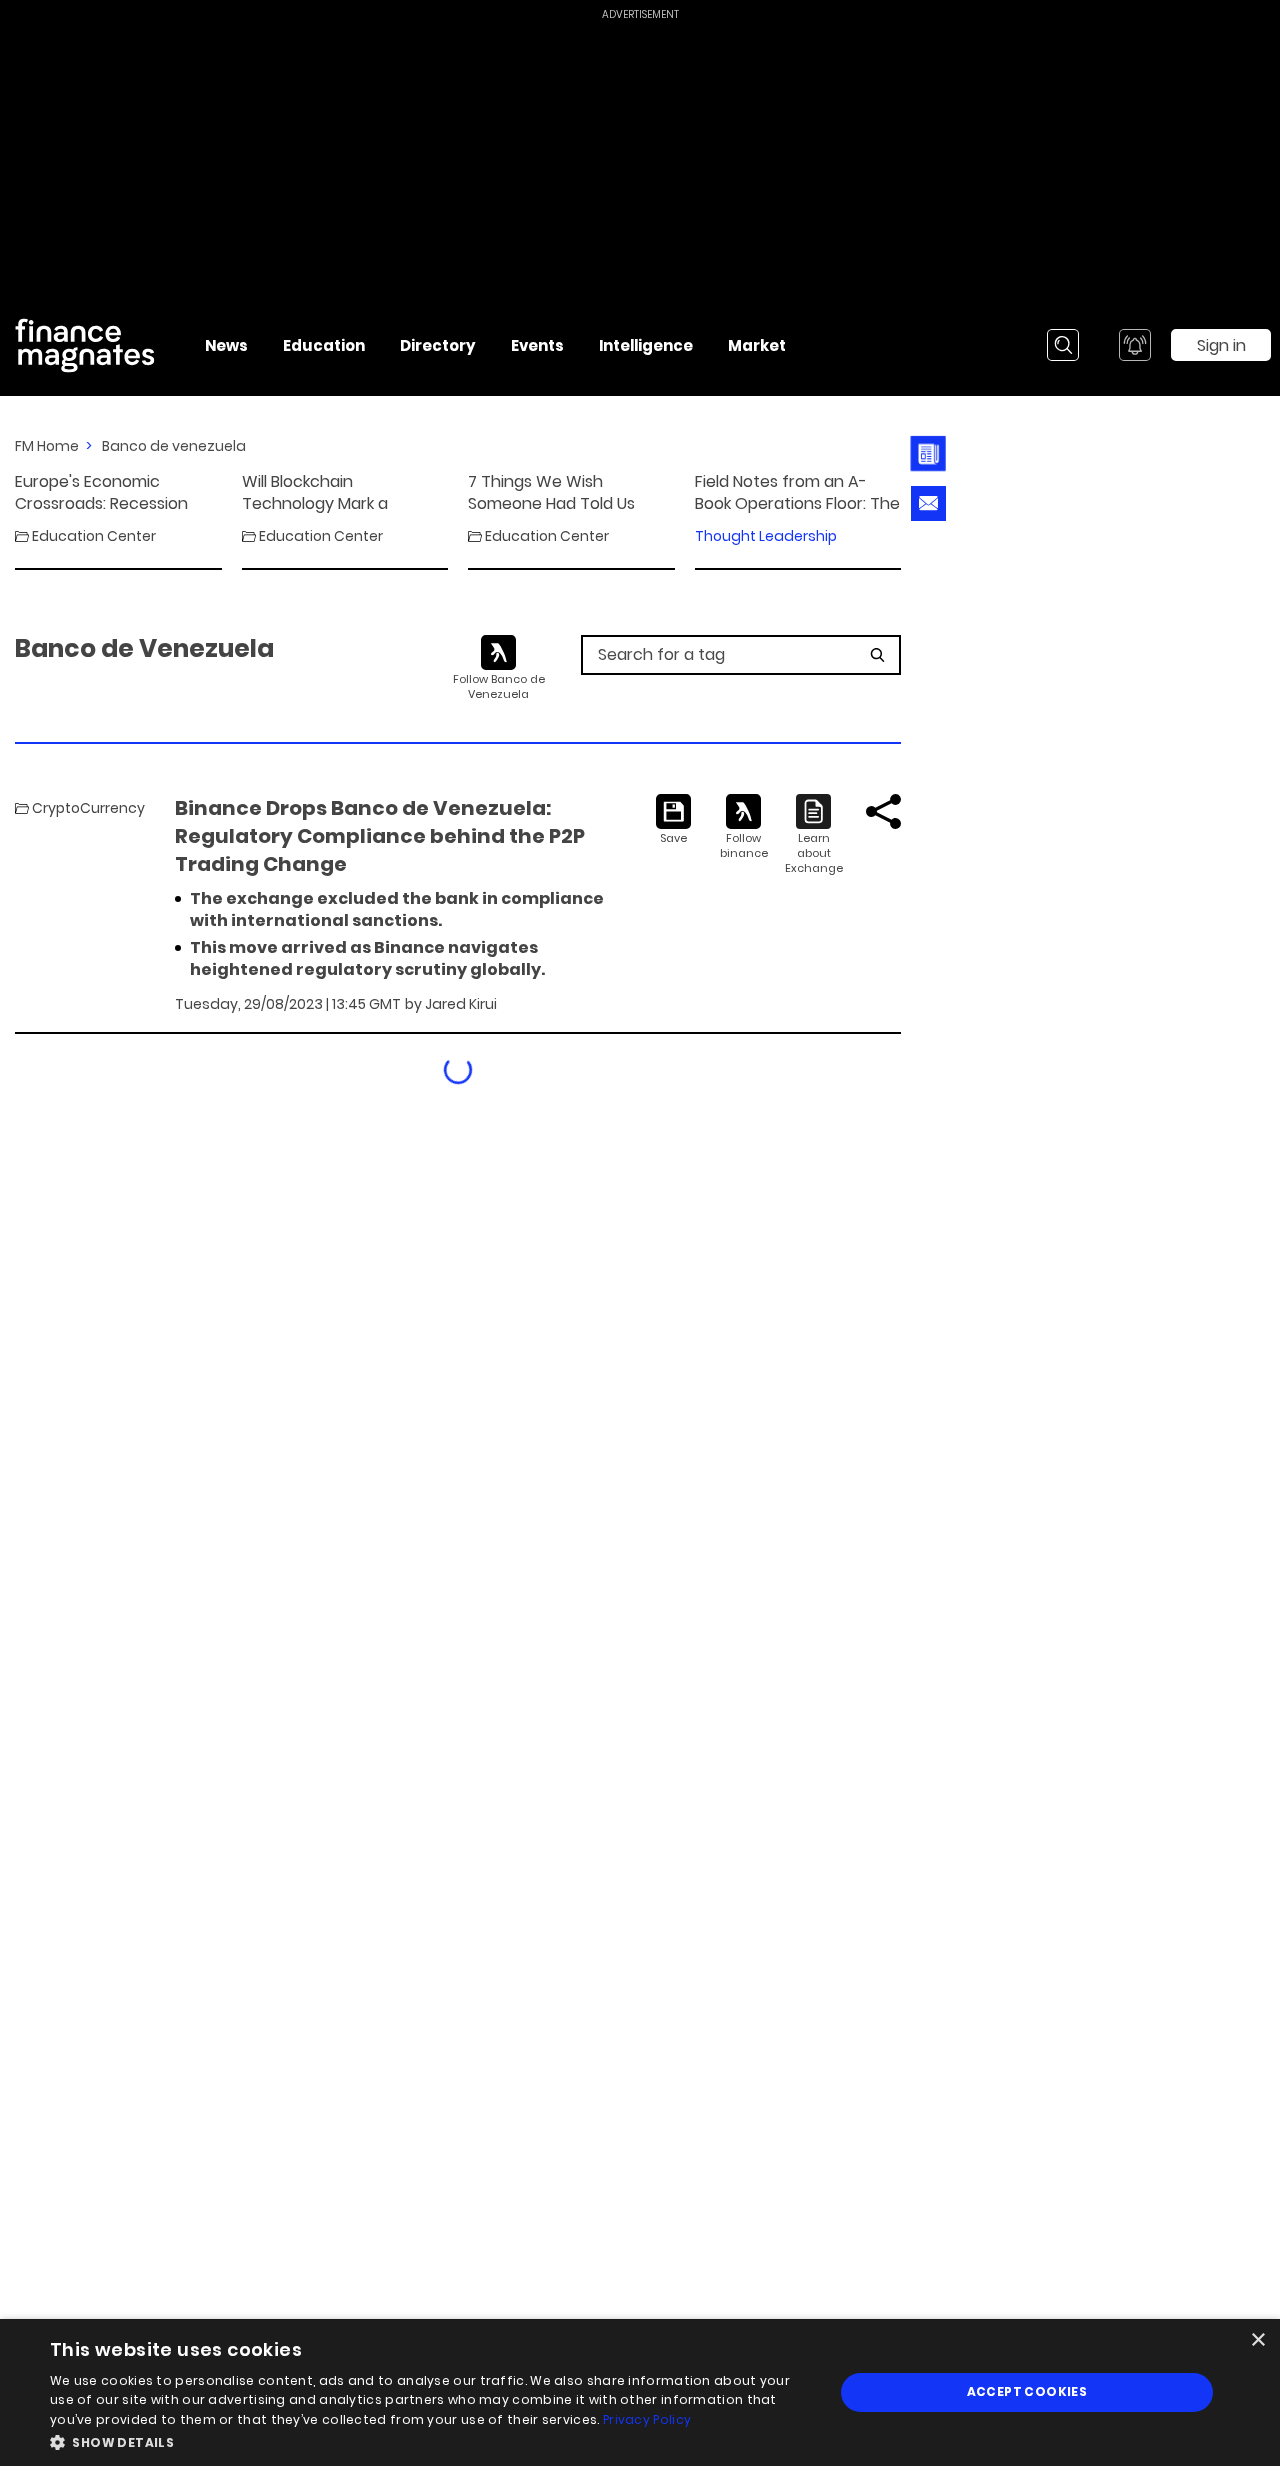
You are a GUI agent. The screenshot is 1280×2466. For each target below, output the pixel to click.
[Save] (673, 820)
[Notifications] (1135, 345)
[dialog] (640, 2392)
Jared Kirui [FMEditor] (461, 1004)
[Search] (1063, 345)
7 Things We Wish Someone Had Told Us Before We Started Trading (551, 493)
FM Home (47, 446)
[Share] (883, 811)
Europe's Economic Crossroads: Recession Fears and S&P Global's (101, 493)
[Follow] (743, 827)
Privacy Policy (647, 2419)
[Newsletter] (923, 453)
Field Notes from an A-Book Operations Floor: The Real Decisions (797, 493)
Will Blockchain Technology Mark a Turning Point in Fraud (325, 493)
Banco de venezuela (174, 446)
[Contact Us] (928, 503)
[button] (430, 2440)
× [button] (1257, 2340)
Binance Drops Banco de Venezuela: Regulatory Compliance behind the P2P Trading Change (380, 836)
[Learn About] (813, 835)
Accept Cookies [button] (1027, 2391)
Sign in (1221, 345)
